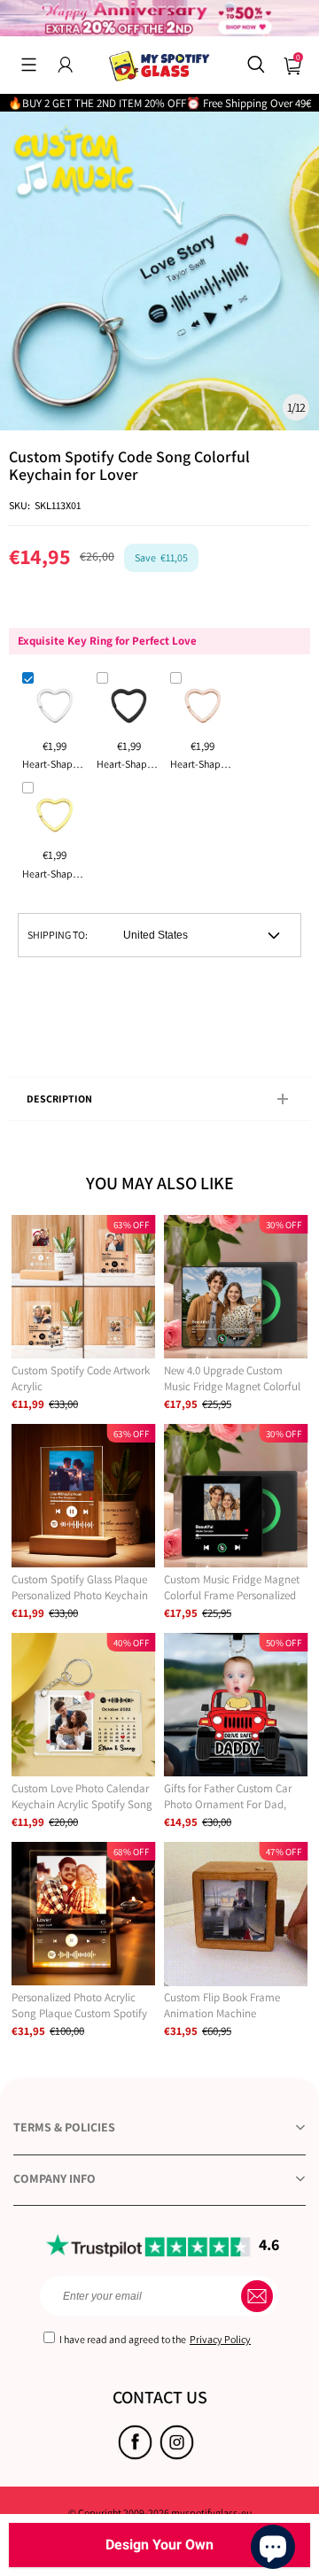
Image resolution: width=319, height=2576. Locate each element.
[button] (29, 65)
